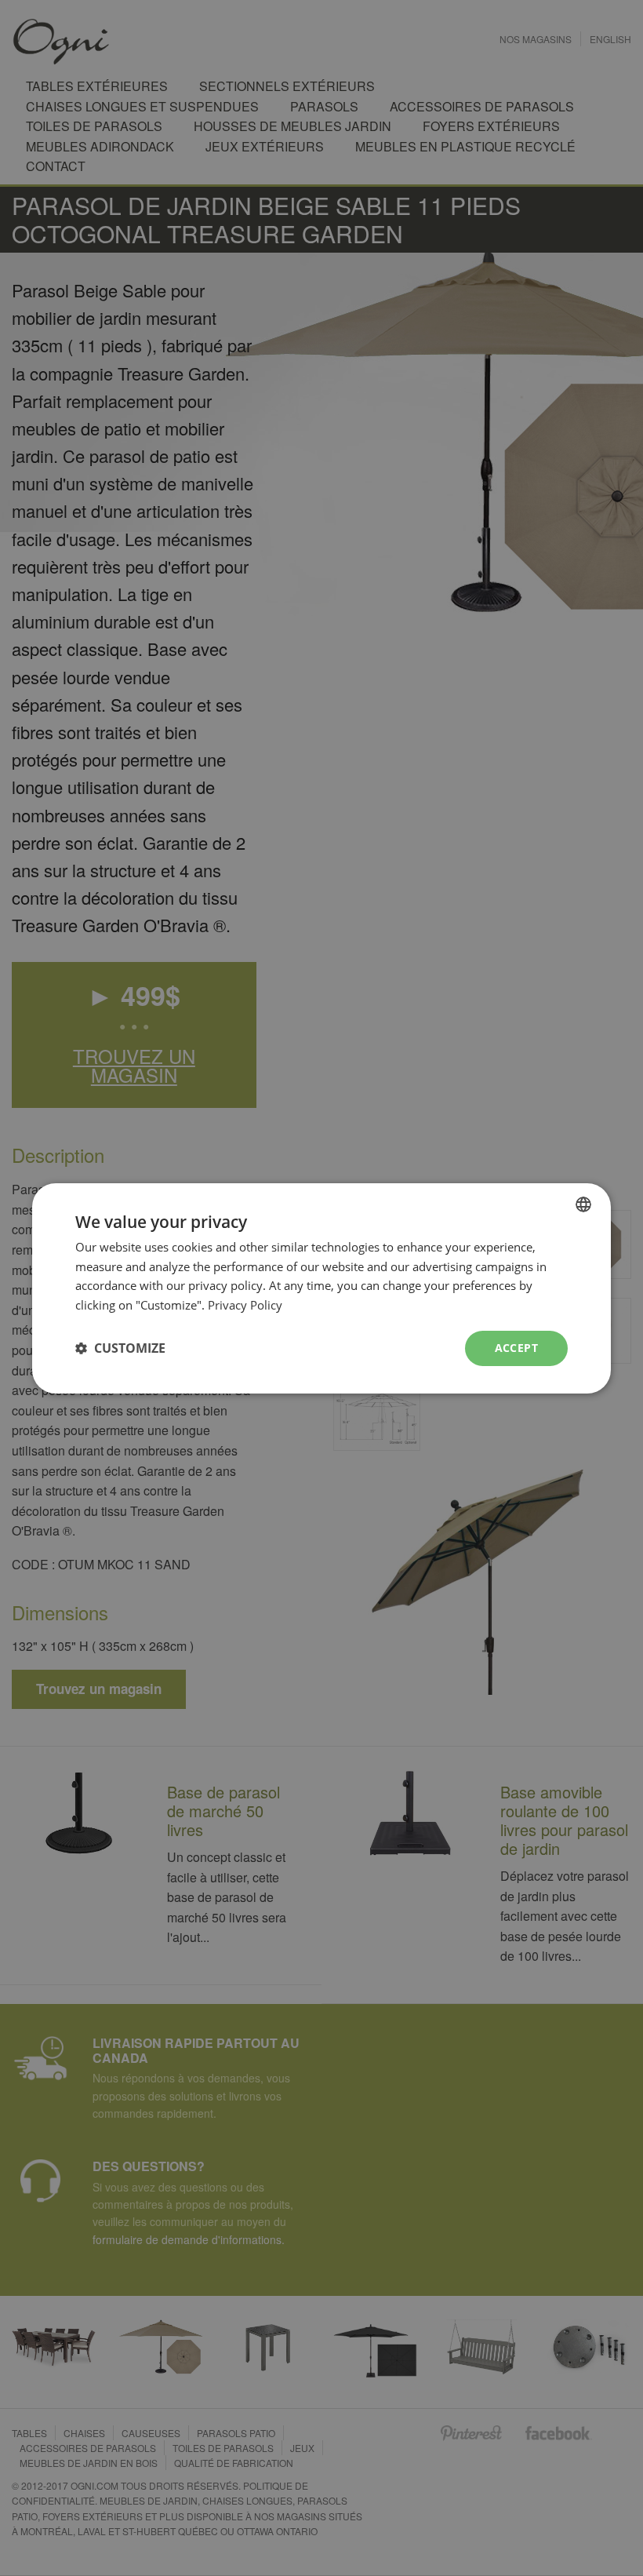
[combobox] (583, 1204)
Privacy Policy (245, 1305)
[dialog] (321, 1288)
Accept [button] (516, 1348)
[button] (120, 1348)
